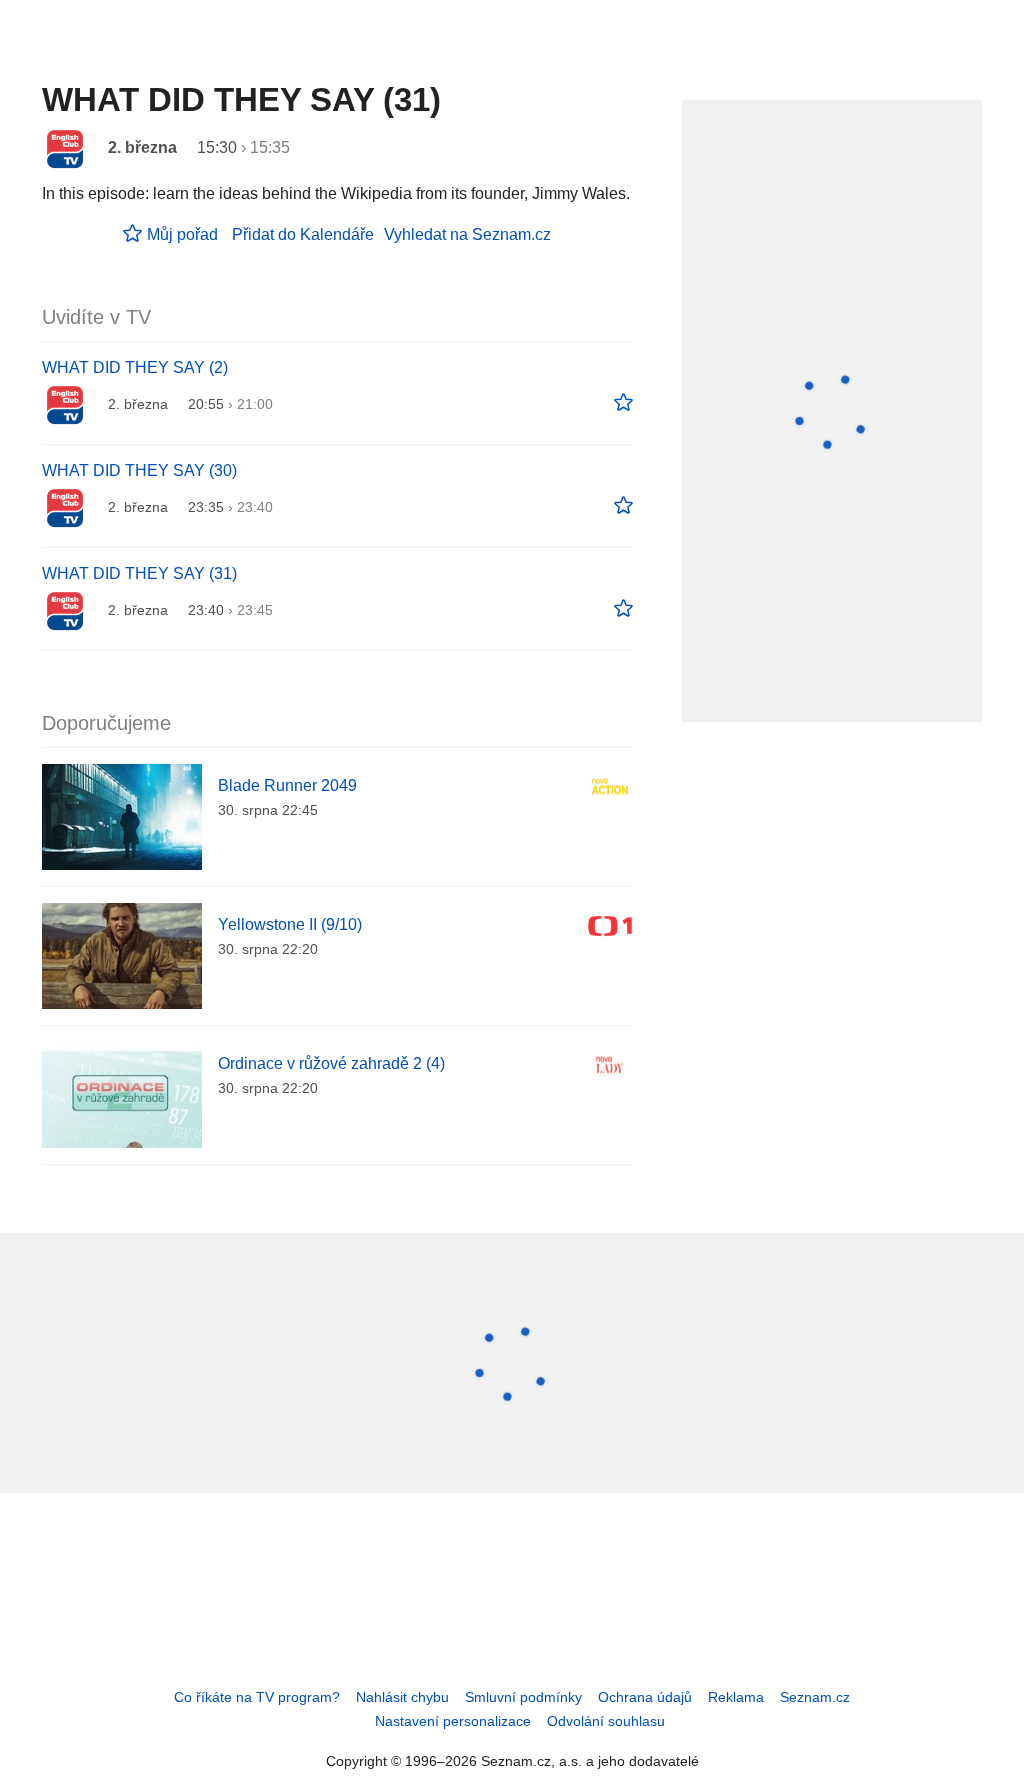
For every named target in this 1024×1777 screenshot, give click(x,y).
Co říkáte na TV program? (257, 1697)
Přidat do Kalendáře (303, 234)
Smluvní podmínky (523, 1697)
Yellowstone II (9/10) (290, 924)
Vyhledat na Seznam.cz (467, 234)
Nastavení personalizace (453, 1721)
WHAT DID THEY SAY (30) (139, 470)
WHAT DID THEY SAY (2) (135, 367)
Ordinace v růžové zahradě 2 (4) (331, 1063)
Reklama (736, 1697)
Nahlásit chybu (402, 1697)
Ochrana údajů (645, 1697)
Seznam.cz (815, 1697)
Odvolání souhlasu (606, 1721)
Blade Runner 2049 (287, 785)
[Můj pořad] (623, 403)
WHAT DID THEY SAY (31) (139, 573)
